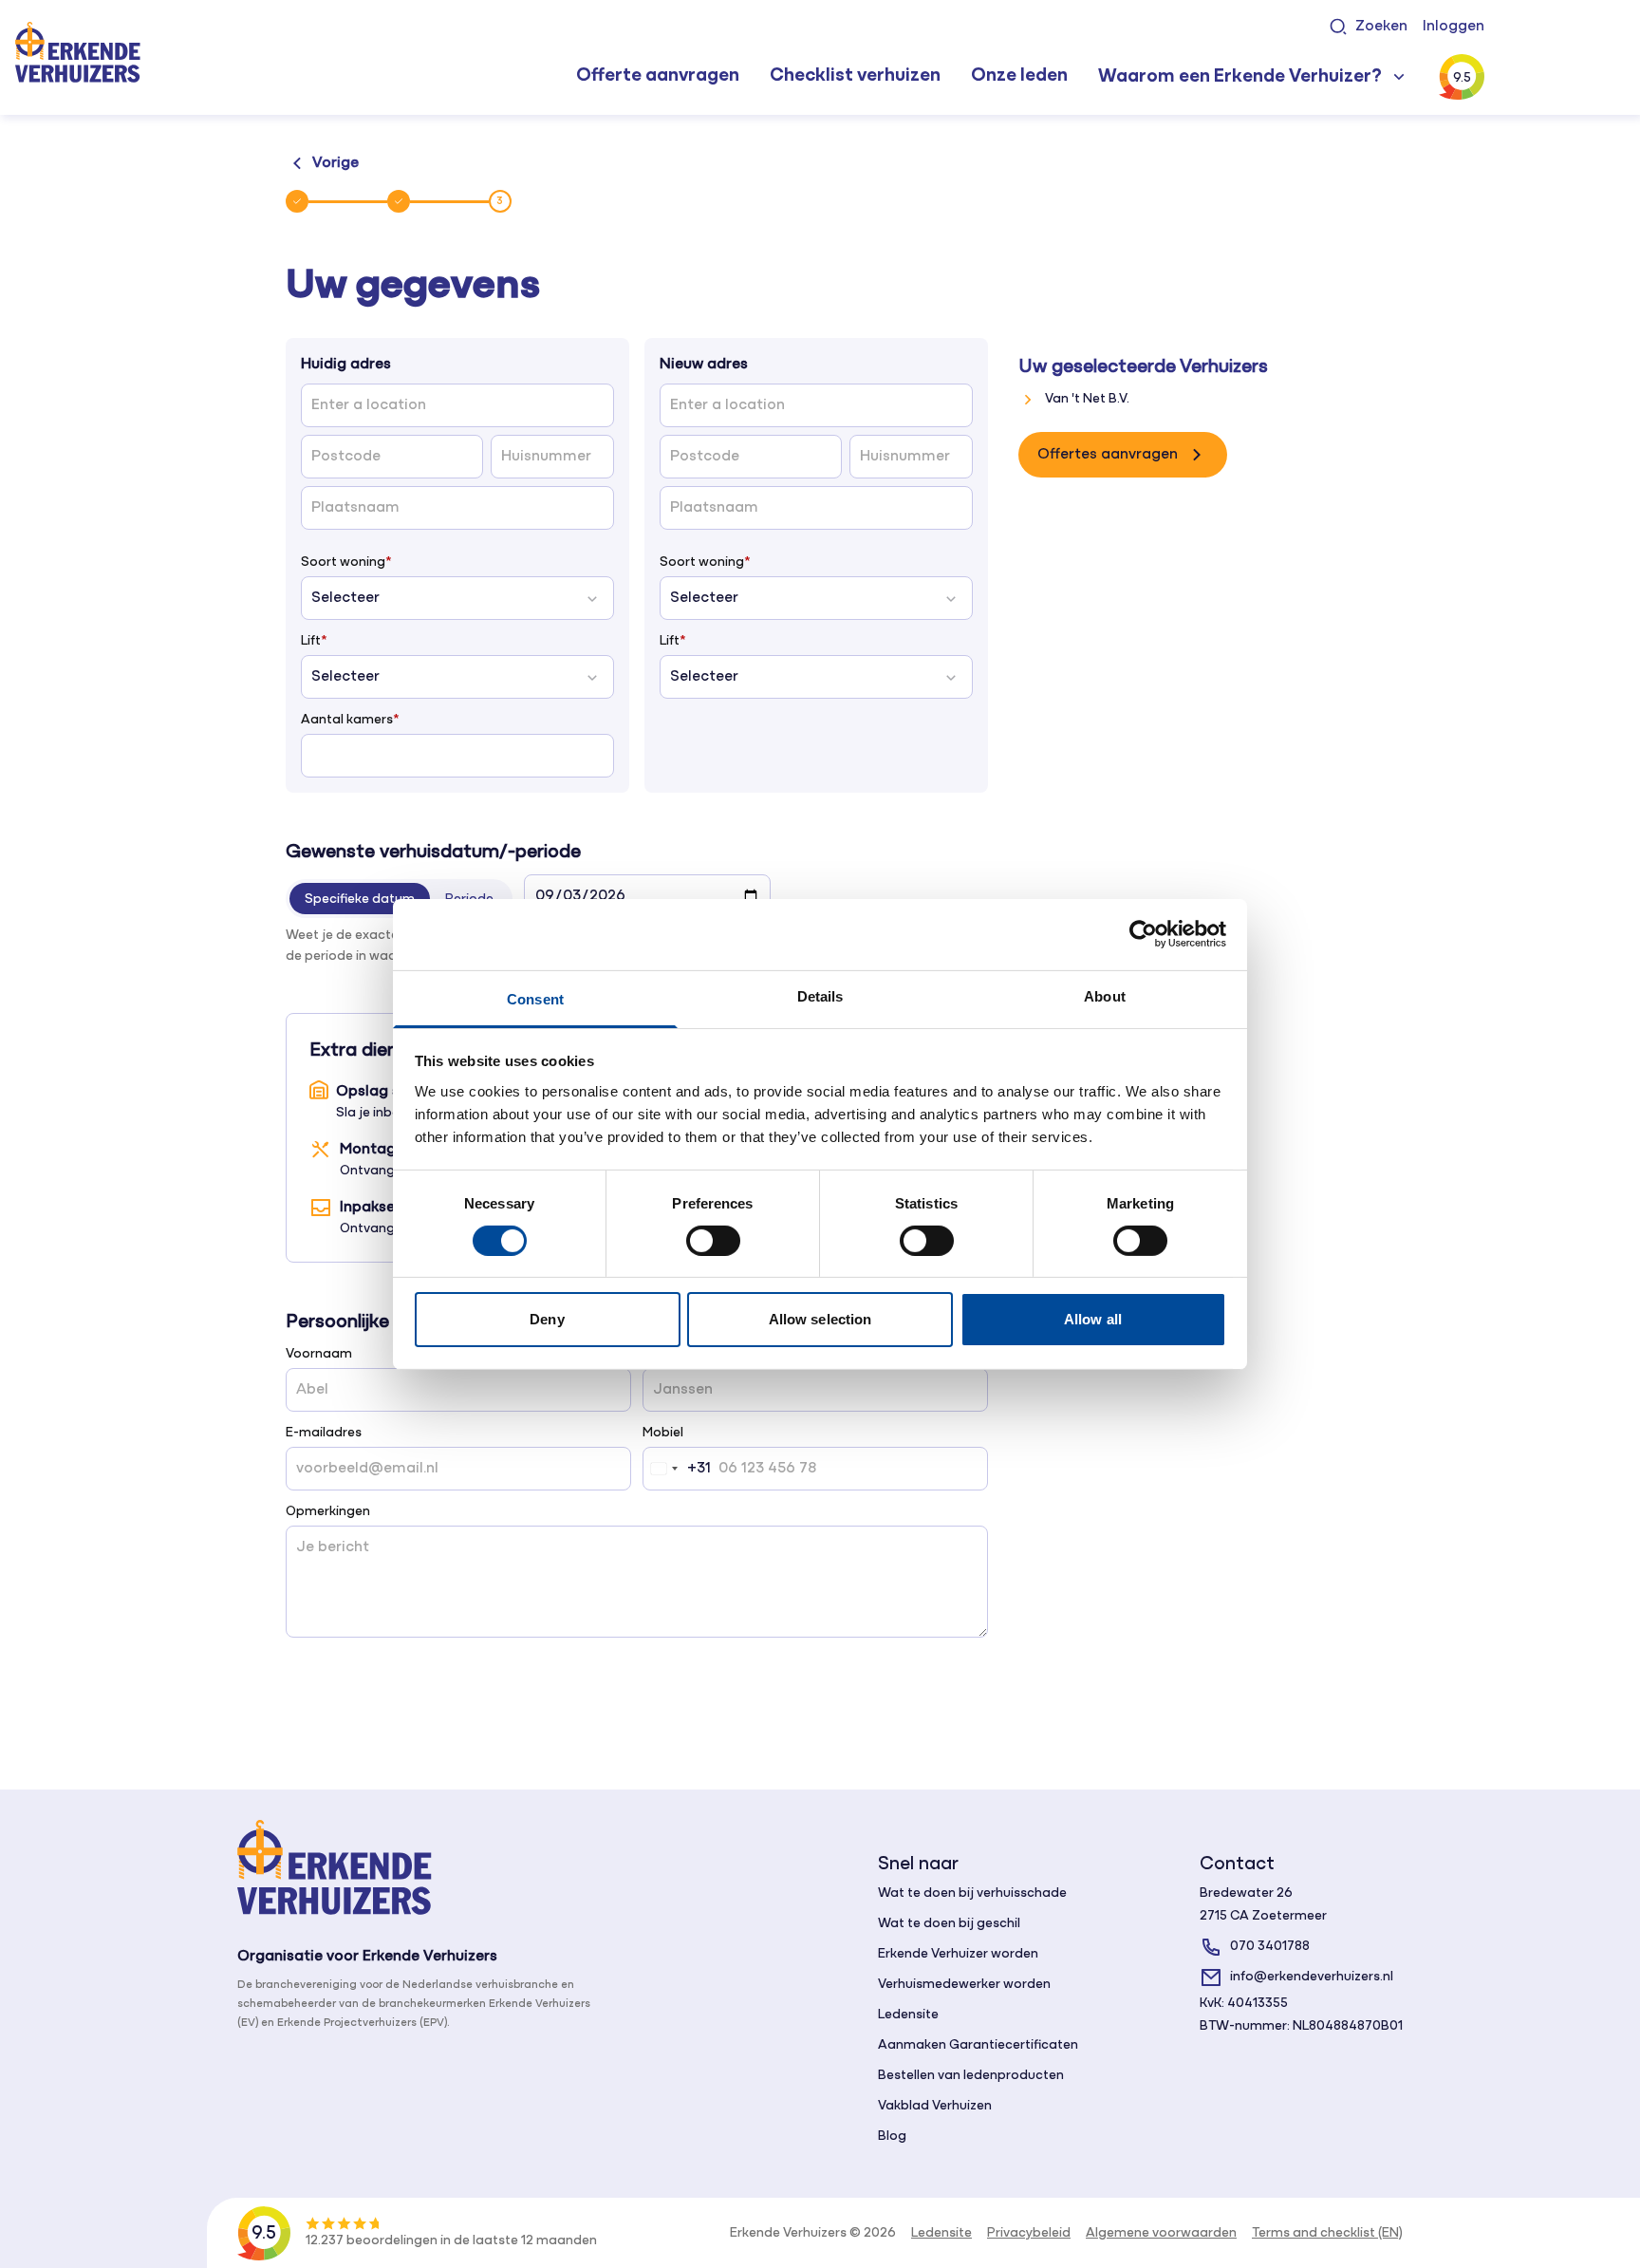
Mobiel (663, 1433)
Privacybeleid (1029, 2233)
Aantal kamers (350, 720)
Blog (892, 2137)
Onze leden (1019, 76)
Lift (314, 641)
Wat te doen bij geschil (949, 1924)
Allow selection (820, 1319)
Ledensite (908, 2015)
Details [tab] (820, 995)
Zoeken (1381, 27)
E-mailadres (324, 1433)
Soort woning (346, 562)
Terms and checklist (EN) (1327, 2233)
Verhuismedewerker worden (964, 1985)
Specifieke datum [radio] (360, 900)
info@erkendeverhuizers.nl (1312, 1977)
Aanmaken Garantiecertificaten (978, 2045)
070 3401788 (1270, 1947)
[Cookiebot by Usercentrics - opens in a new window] (1143, 934)
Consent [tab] (535, 998)
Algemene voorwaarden (1161, 2233)
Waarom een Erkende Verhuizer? (1240, 77)
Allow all (1093, 1319)
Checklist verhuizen (855, 76)
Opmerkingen (328, 1512)
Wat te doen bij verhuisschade (972, 1893)
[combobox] (677, 1469)
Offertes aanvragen (1108, 455)
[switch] (713, 1241)
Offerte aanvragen (658, 76)
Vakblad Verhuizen (935, 2106)
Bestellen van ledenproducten (971, 2076)
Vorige (335, 163)
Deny (547, 1319)
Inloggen (1454, 27)
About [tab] (1105, 995)
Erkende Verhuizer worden (958, 1954)
